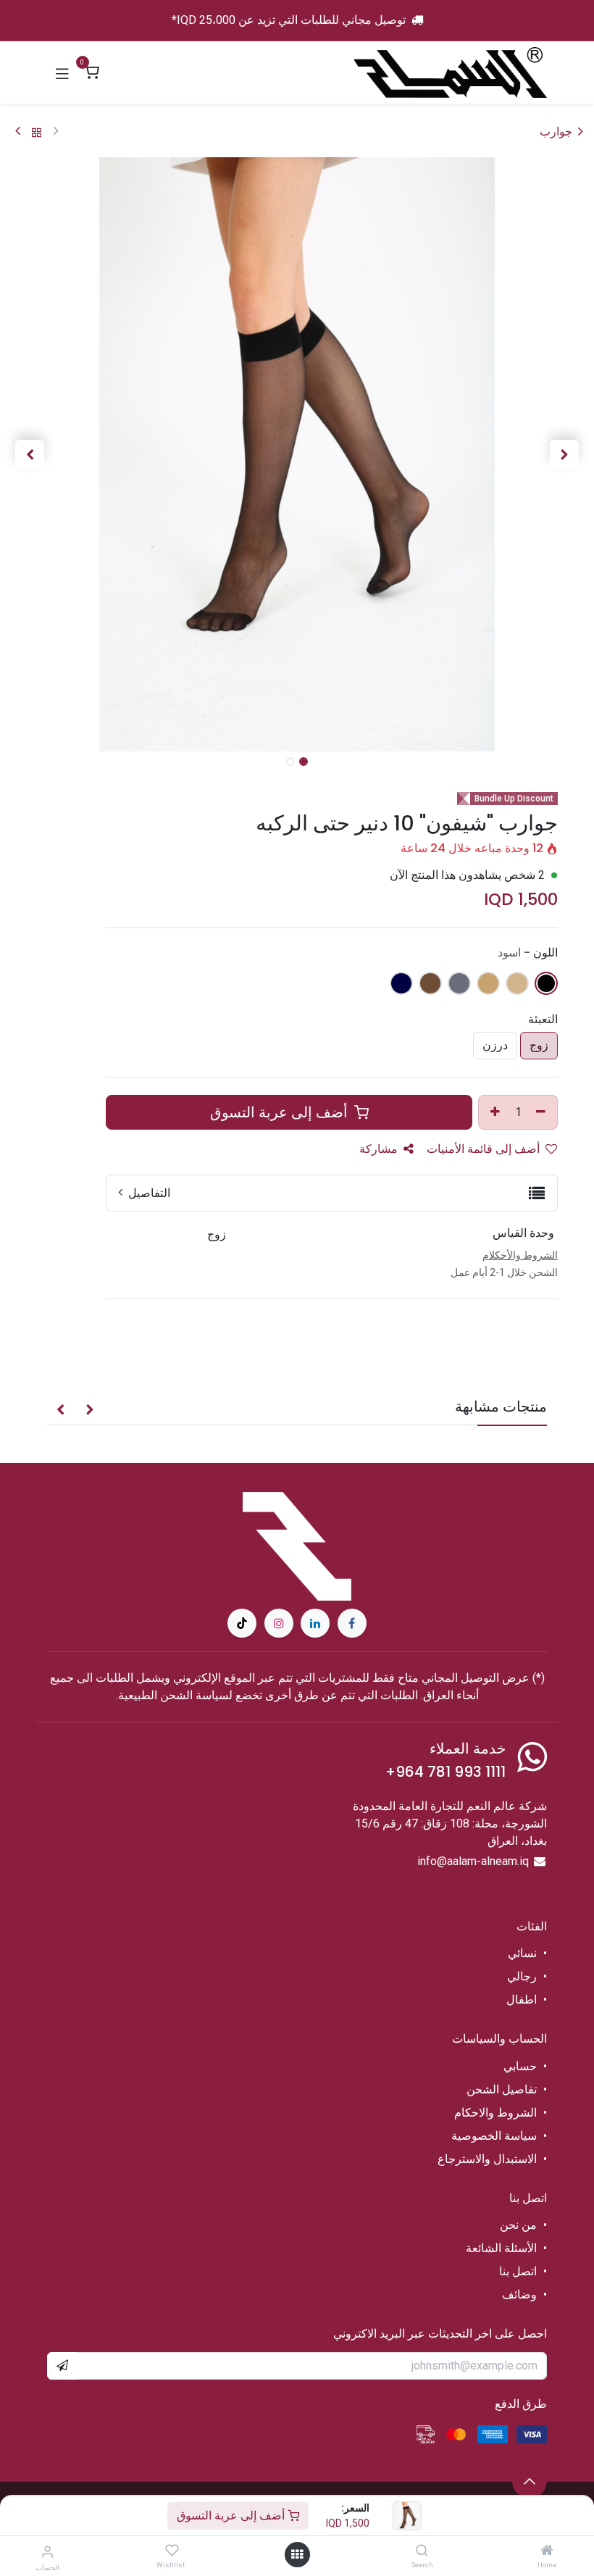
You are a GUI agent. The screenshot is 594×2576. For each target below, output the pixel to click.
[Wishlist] (172, 2551)
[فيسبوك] (352, 1623)
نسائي (522, 1953)
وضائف (519, 2294)
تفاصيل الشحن (502, 2089)
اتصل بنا (516, 2271)
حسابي (520, 2066)
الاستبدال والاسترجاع (487, 2159)
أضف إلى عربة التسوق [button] (281, 1112)
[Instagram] (279, 1623)
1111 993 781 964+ (445, 1772)
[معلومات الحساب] (47, 2552)
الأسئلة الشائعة (501, 2248)
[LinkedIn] (315, 1623)
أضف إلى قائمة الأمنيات (485, 1149)
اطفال (522, 2000)
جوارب (556, 132)
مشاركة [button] (380, 1149)
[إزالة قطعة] (543, 1112)
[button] (564, 454)
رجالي (522, 1976)
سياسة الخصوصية (494, 2136)
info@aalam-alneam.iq (473, 1861)
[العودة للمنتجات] (37, 132)
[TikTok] (242, 1623)
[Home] (547, 2551)
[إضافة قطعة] (493, 1112)
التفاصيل (148, 1193)
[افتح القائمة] (297, 2555)
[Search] (422, 2551)
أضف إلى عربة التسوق (232, 2515)
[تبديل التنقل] (62, 72)
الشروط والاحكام (495, 2113)
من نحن (518, 2225)
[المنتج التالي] (18, 132)
